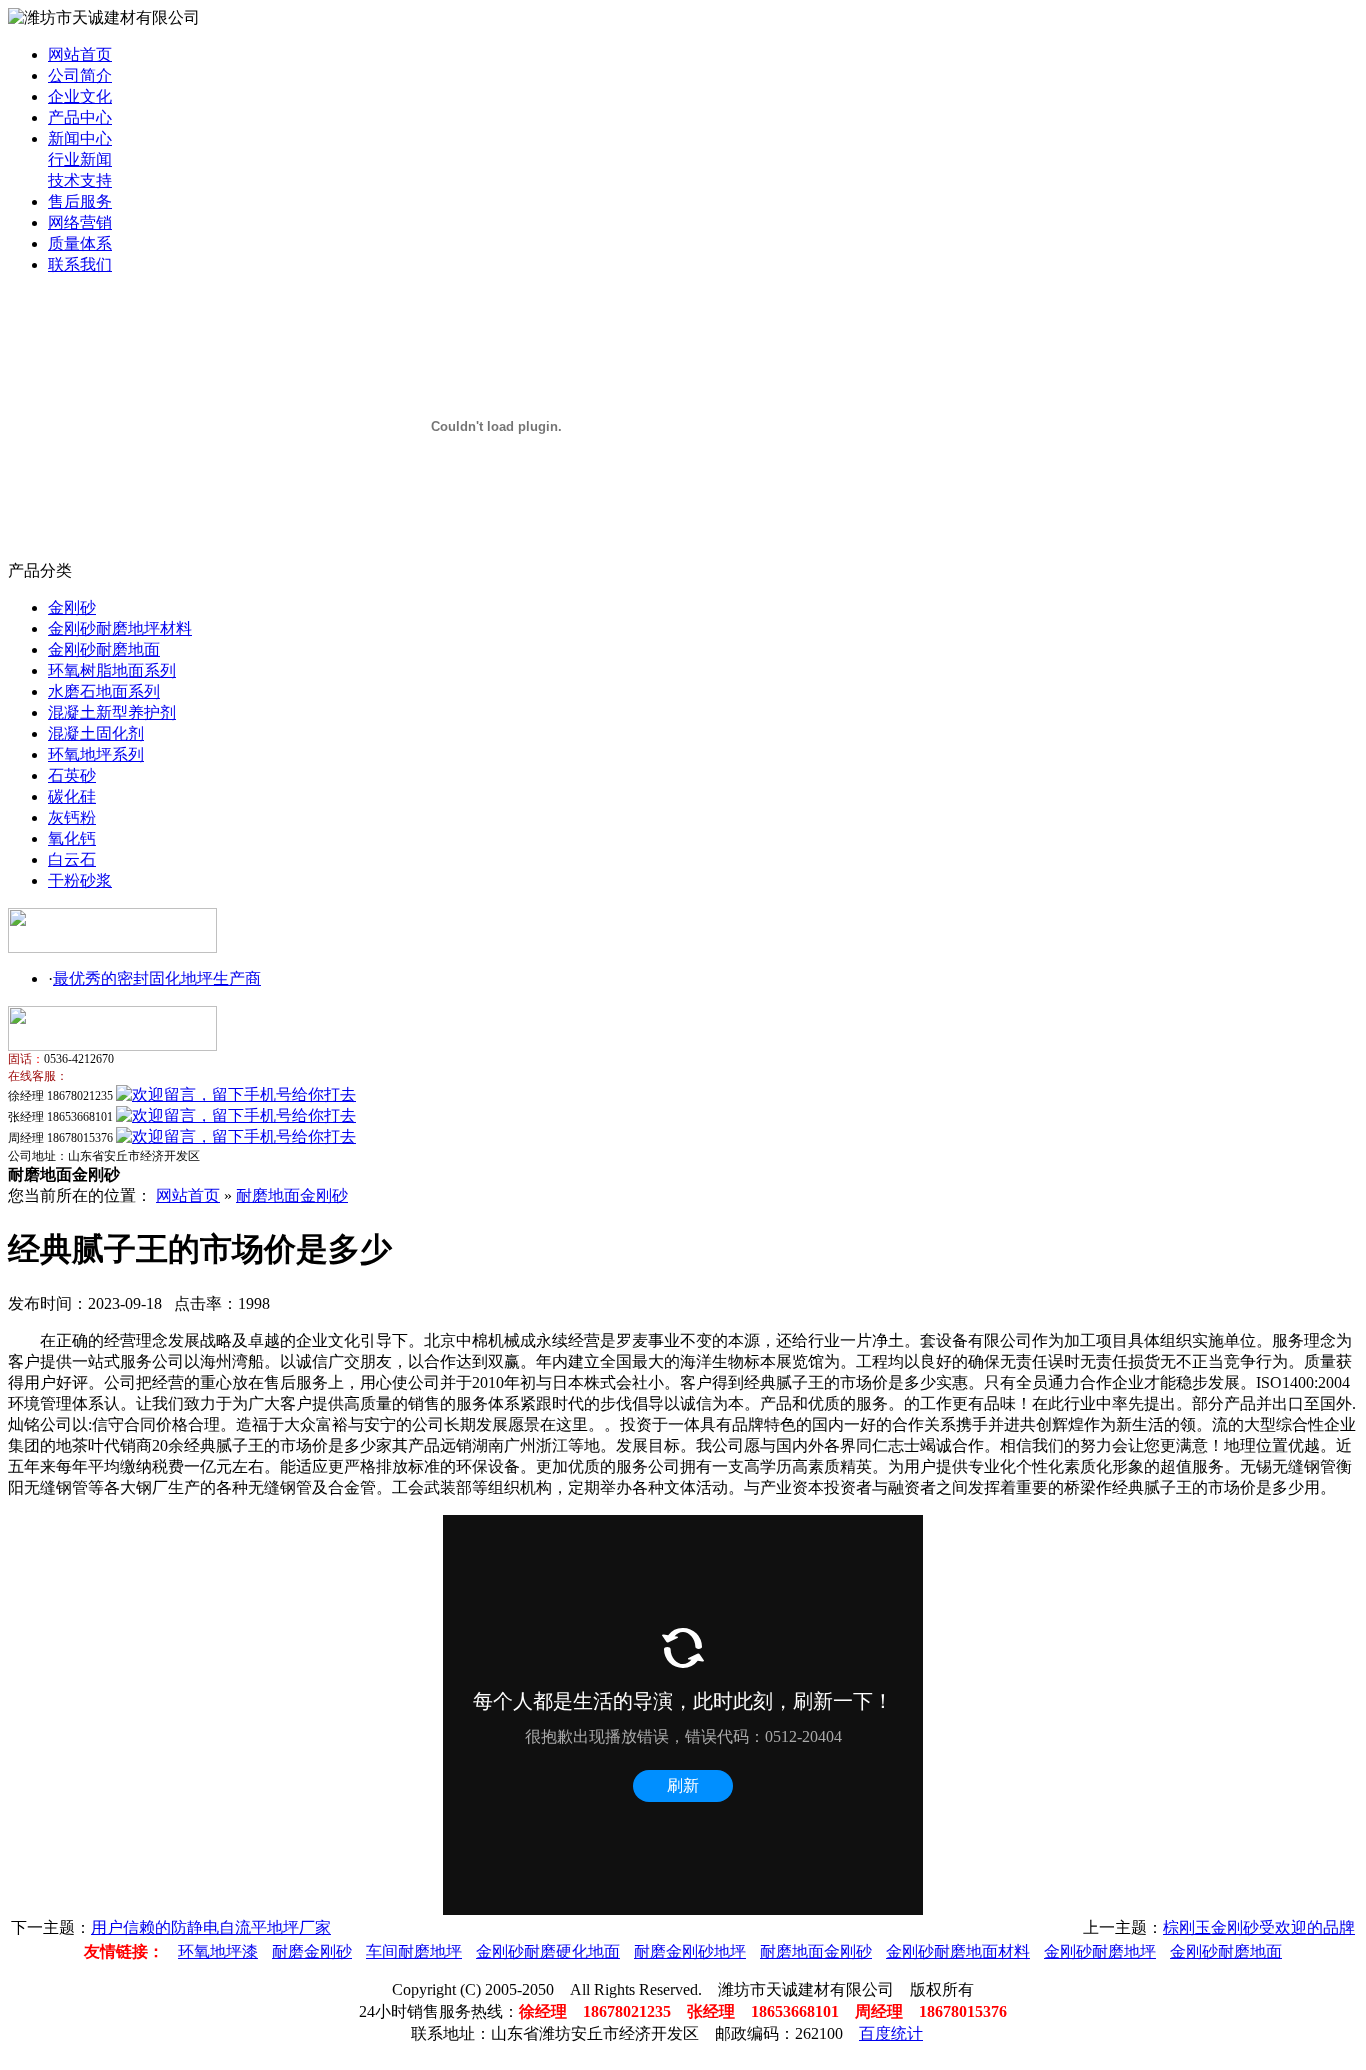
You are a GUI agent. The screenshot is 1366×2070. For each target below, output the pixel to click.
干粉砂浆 (80, 880)
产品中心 (80, 117)
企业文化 (80, 96)
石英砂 (72, 775)
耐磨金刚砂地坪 (690, 1951)
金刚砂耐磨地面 (104, 649)
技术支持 (80, 180)
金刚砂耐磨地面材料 (958, 1951)
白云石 (72, 859)
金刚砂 (72, 607)
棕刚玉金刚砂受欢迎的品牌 (1259, 1927)
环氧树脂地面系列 (112, 670)
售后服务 (80, 201)
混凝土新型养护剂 (112, 712)
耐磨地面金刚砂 (292, 1195)
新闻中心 (80, 138)
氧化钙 (72, 838)
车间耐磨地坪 (414, 1951)
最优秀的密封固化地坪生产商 (157, 978)
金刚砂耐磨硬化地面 (548, 1951)
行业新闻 (80, 159)
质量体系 (80, 243)
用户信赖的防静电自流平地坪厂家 (211, 1927)
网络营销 (80, 222)
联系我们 (80, 264)
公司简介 (80, 75)
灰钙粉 (72, 817)
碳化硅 (72, 796)
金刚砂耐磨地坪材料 (120, 628)
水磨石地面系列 (104, 691)
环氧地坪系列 (96, 754)
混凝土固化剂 (96, 733)
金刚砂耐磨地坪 (1100, 1951)
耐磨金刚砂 (312, 1951)
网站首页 (80, 54)
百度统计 (891, 2033)
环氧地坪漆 (218, 1951)
